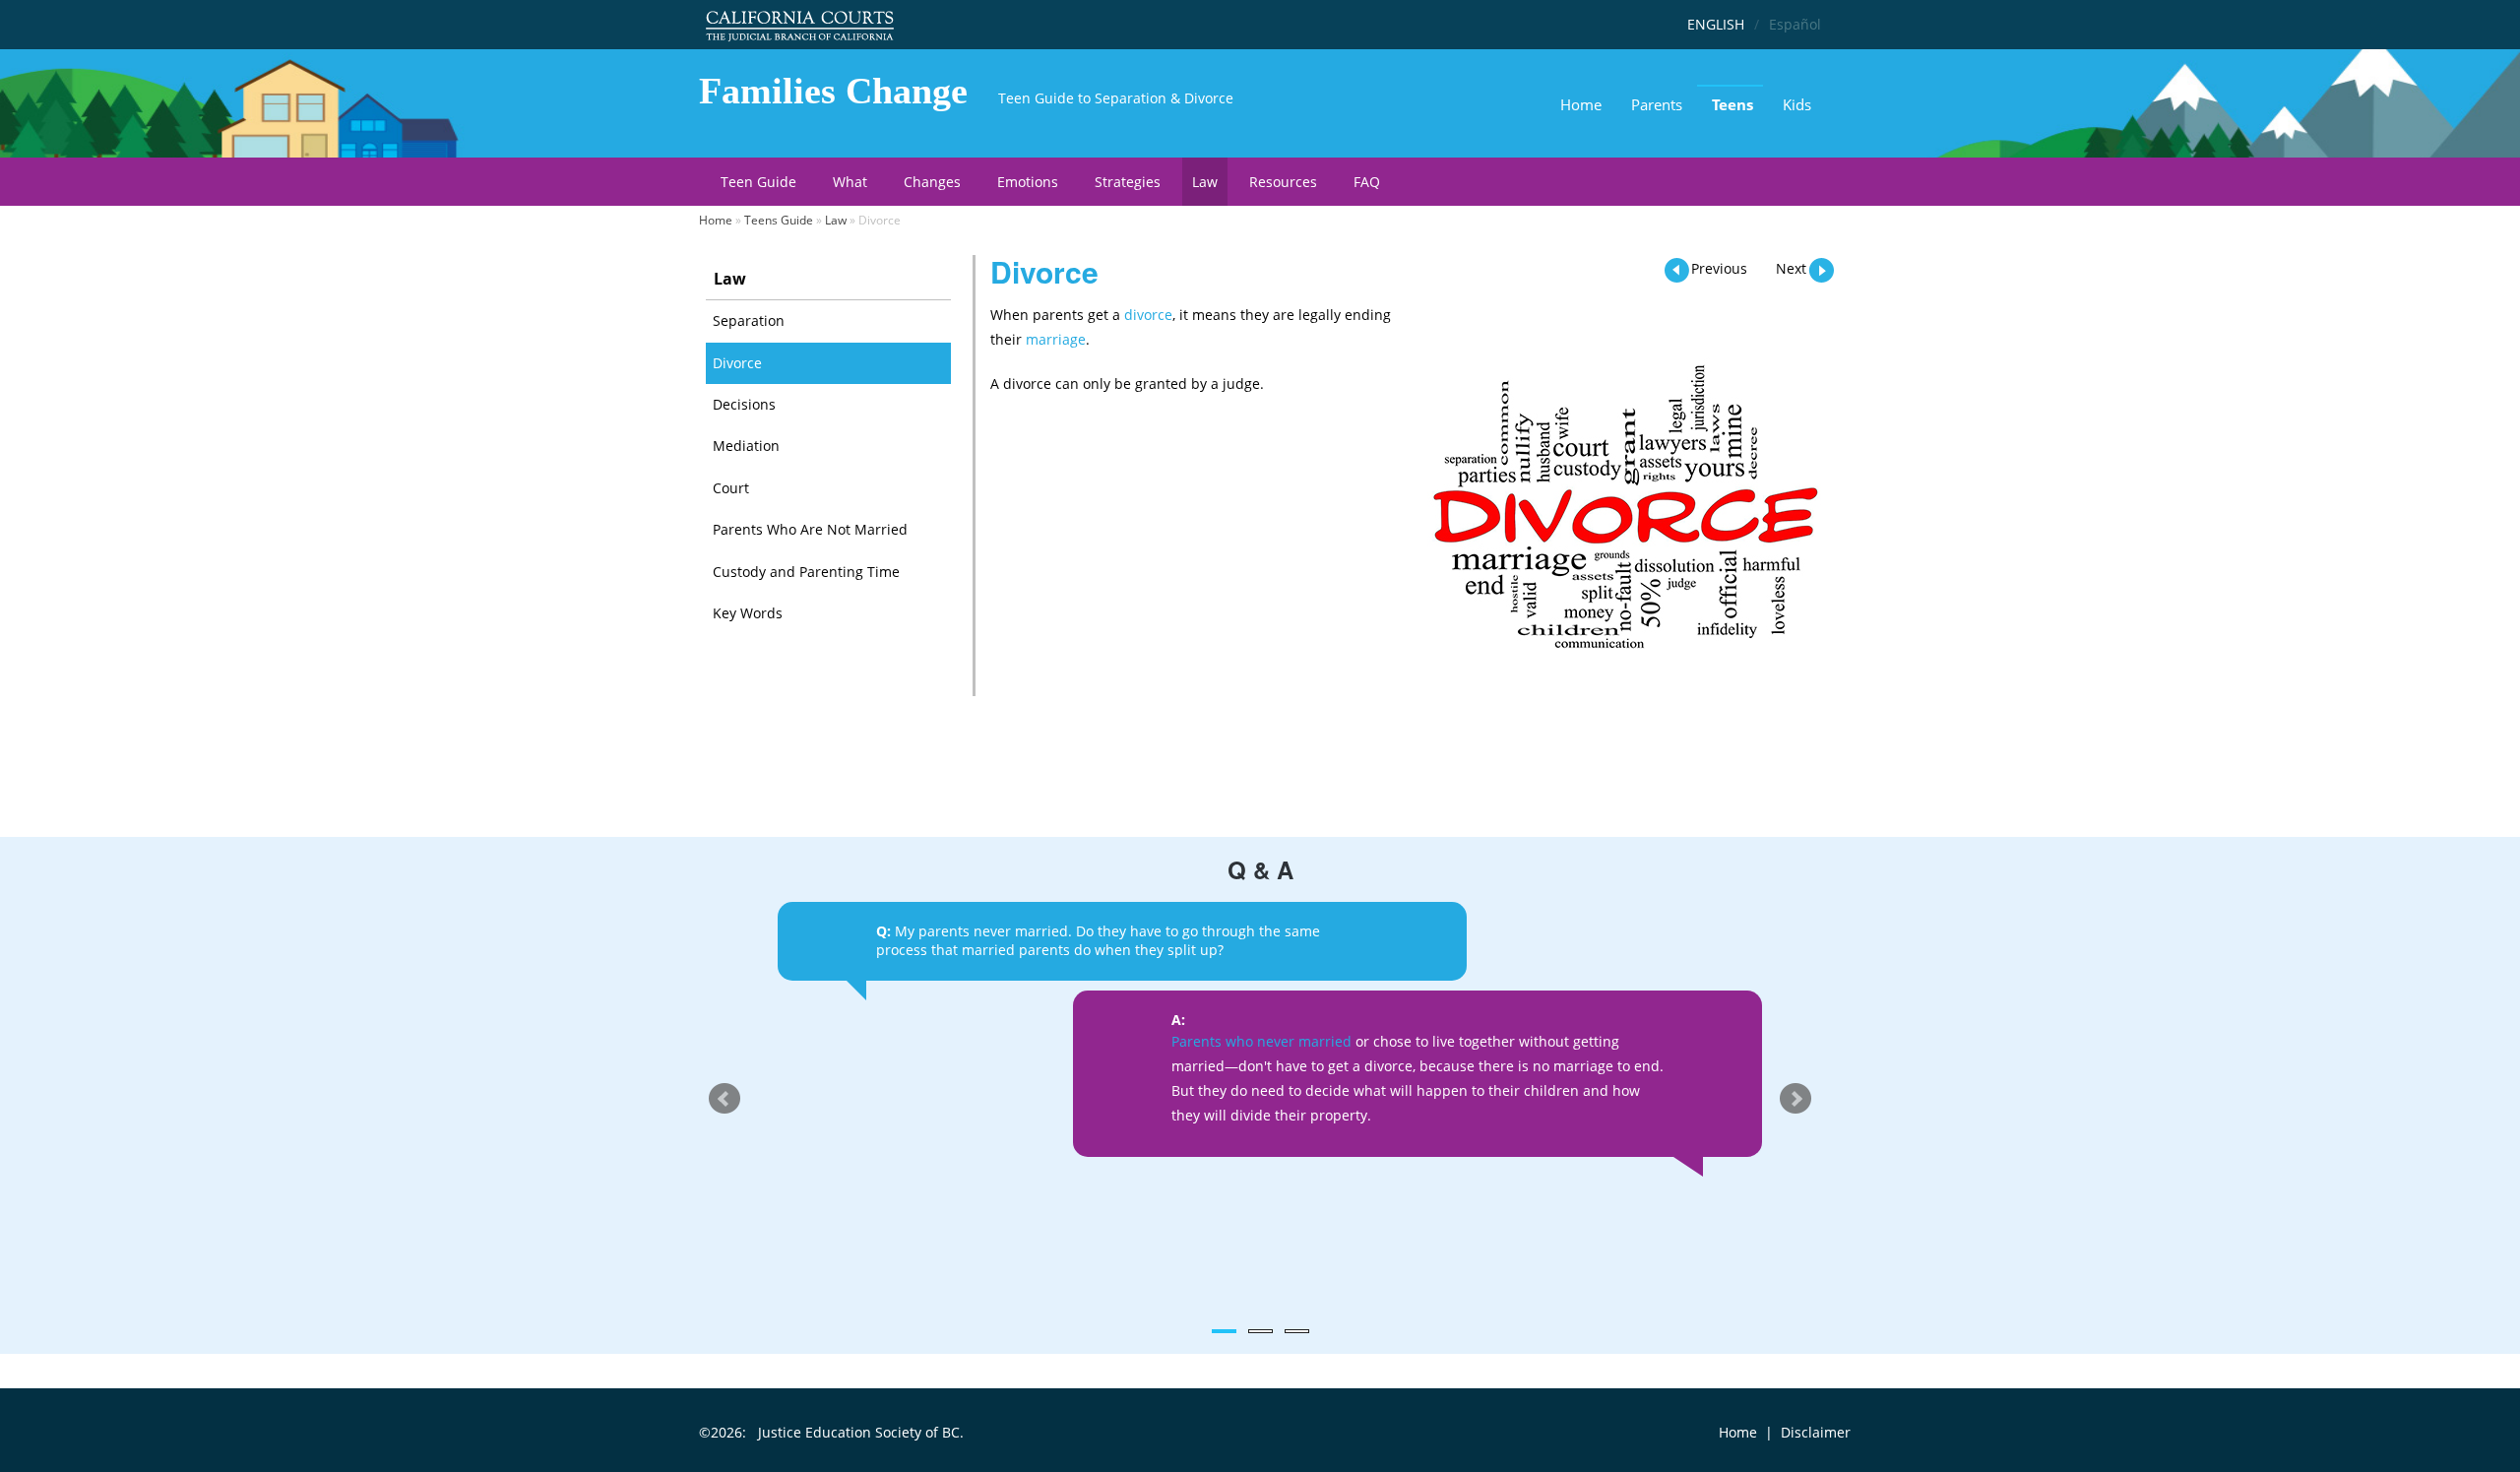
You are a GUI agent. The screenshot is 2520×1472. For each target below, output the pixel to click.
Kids (1797, 104)
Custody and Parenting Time (806, 572)
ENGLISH (1716, 24)
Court (731, 488)
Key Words (748, 613)
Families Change (833, 91)
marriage (1056, 339)
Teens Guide (779, 220)
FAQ (1367, 182)
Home (1581, 104)
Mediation (746, 446)
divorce (1148, 315)
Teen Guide (758, 182)
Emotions (1028, 182)
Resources (1283, 182)
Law (1205, 182)
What (850, 182)
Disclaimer (1816, 1432)
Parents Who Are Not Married (810, 529)
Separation (749, 320)
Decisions (744, 404)
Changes (932, 182)
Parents (1657, 104)
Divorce (737, 363)
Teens (1732, 104)
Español (1795, 24)
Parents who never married (1261, 1041)
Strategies (1128, 182)
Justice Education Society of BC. (861, 1432)
